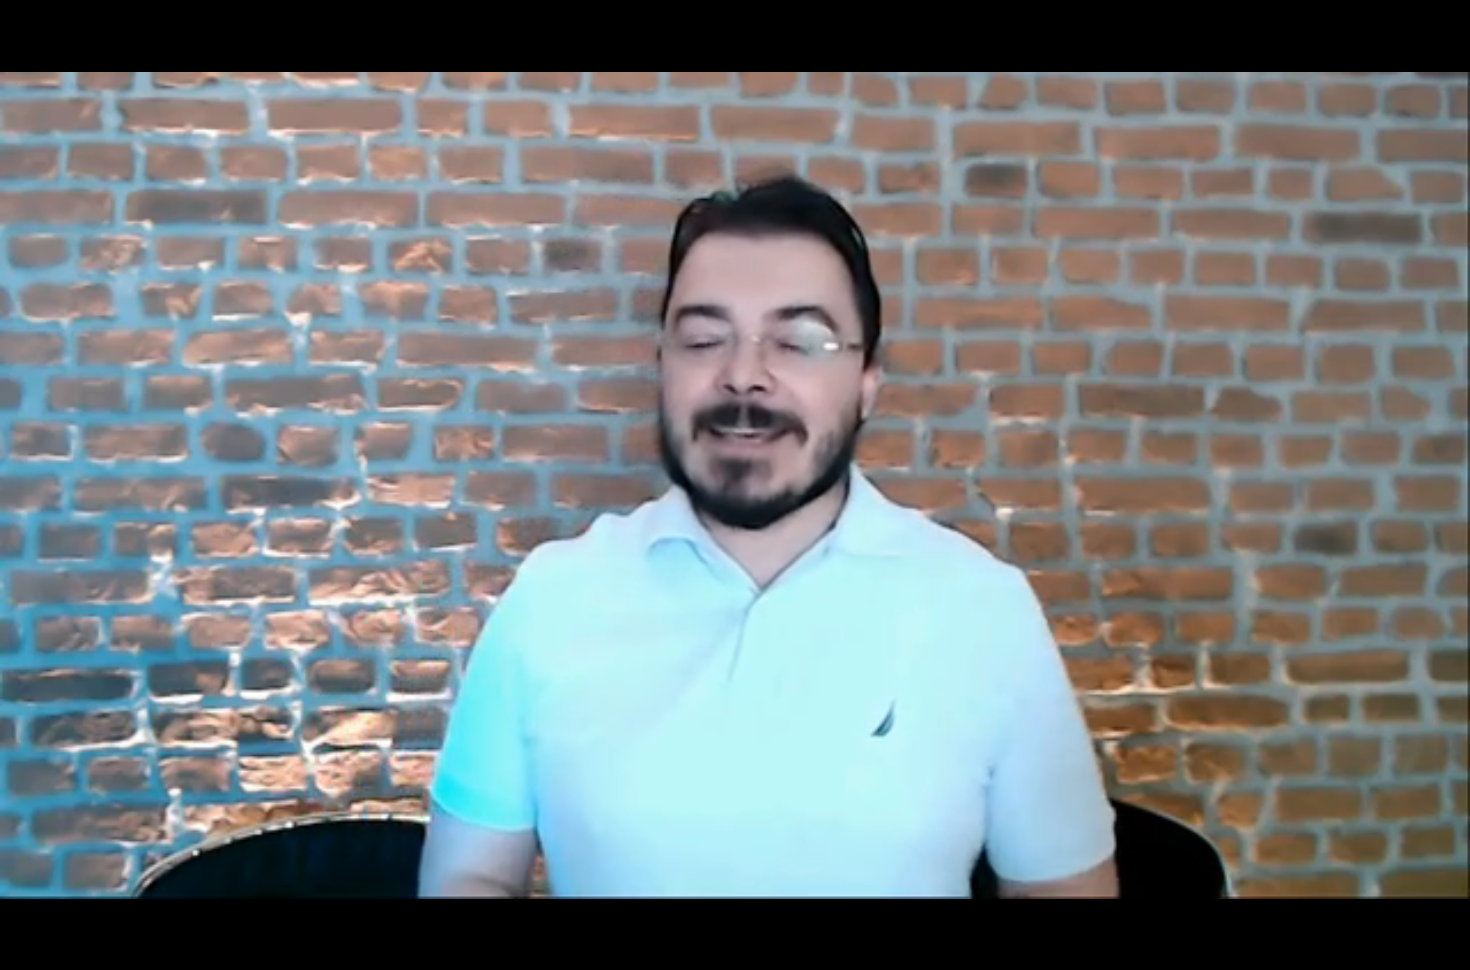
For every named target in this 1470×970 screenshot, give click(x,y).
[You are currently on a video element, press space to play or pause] (735, 485)
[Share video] (1446, 24)
